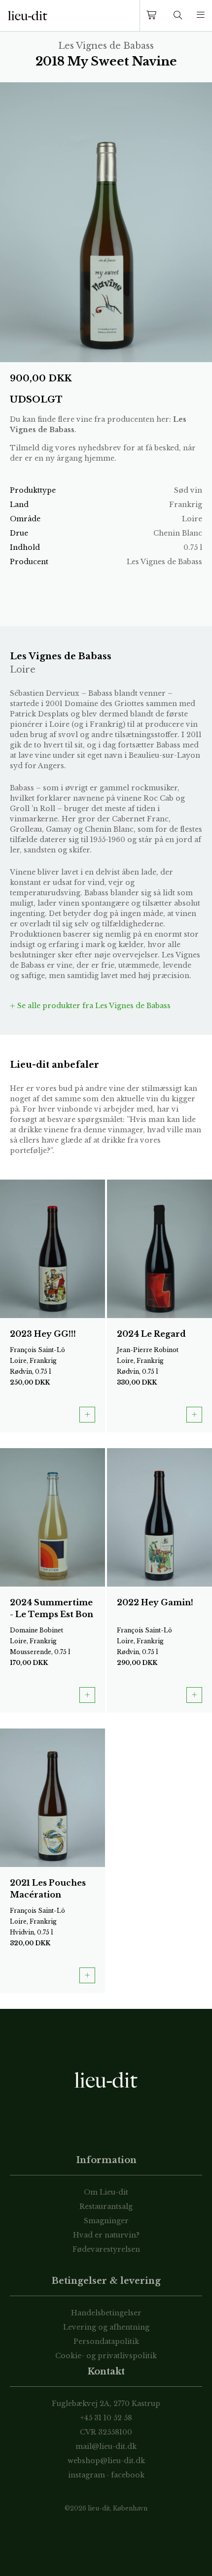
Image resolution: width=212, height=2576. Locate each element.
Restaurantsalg (106, 2206)
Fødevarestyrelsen (106, 2249)
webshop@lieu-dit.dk (106, 2461)
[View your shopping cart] (153, 16)
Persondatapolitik (106, 2341)
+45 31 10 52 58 (106, 2418)
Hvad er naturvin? (106, 2235)
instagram (87, 2475)
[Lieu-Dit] (28, 16)
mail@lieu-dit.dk (106, 2446)
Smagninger (106, 2221)
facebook (128, 2475)
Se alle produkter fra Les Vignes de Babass (93, 1006)
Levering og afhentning (106, 2327)
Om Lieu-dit (106, 2192)
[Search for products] (178, 16)
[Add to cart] (87, 1415)
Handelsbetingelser (106, 2313)
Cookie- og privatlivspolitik (106, 2356)
